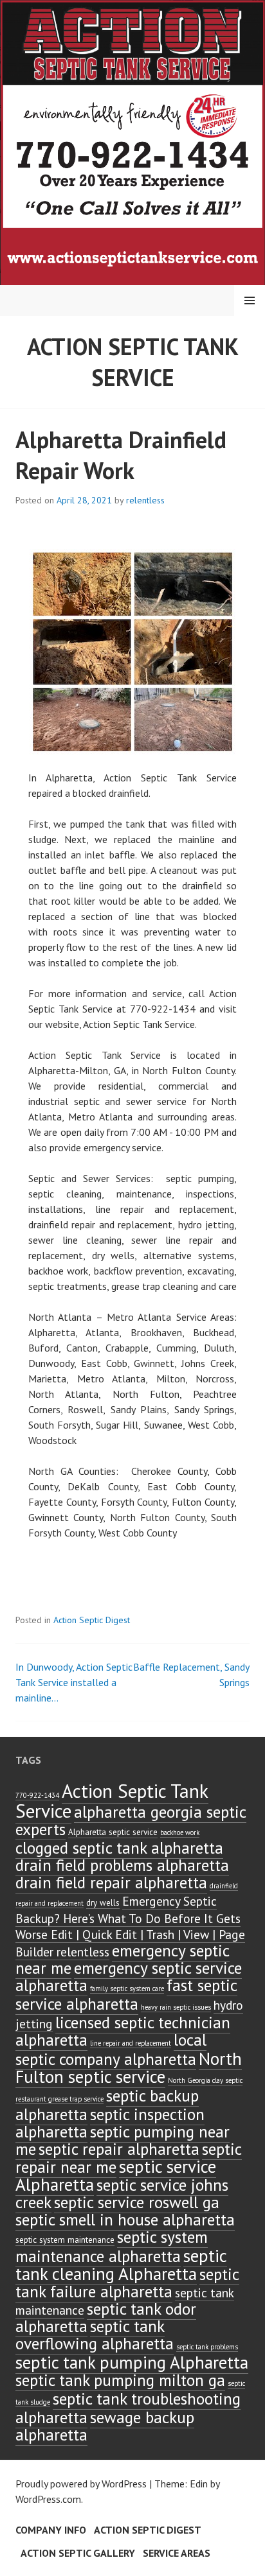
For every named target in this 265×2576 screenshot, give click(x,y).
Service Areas (177, 2553)
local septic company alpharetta (111, 2049)
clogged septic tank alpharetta (119, 1848)
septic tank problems (207, 2347)
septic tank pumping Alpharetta (132, 2362)
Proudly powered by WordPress (81, 2484)
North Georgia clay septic (205, 2080)
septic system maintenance (65, 2240)
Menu (250, 300)
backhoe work (180, 1832)
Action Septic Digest (92, 1620)
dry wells (103, 1903)
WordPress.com (48, 2499)
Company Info (51, 2530)
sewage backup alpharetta (105, 2426)
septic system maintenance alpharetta (112, 2246)
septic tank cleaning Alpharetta (121, 2265)
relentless (145, 500)
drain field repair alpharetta (111, 1882)
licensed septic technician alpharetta (123, 2031)
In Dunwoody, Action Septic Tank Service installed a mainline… (74, 1682)
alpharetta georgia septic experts (131, 1820)
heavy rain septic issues (176, 2007)
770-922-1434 (37, 1795)
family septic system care (127, 1989)
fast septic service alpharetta (126, 1994)
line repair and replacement (131, 2043)
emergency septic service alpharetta (129, 1976)
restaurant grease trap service (59, 2099)
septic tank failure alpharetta (127, 2283)
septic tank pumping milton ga (120, 2380)
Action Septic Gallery (78, 2553)
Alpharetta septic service (113, 1832)
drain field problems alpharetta (122, 1865)
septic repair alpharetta (119, 2149)
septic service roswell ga (137, 2202)
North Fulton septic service (129, 2067)
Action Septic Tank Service (133, 362)
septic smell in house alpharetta (125, 2219)
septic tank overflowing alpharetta (95, 2335)
